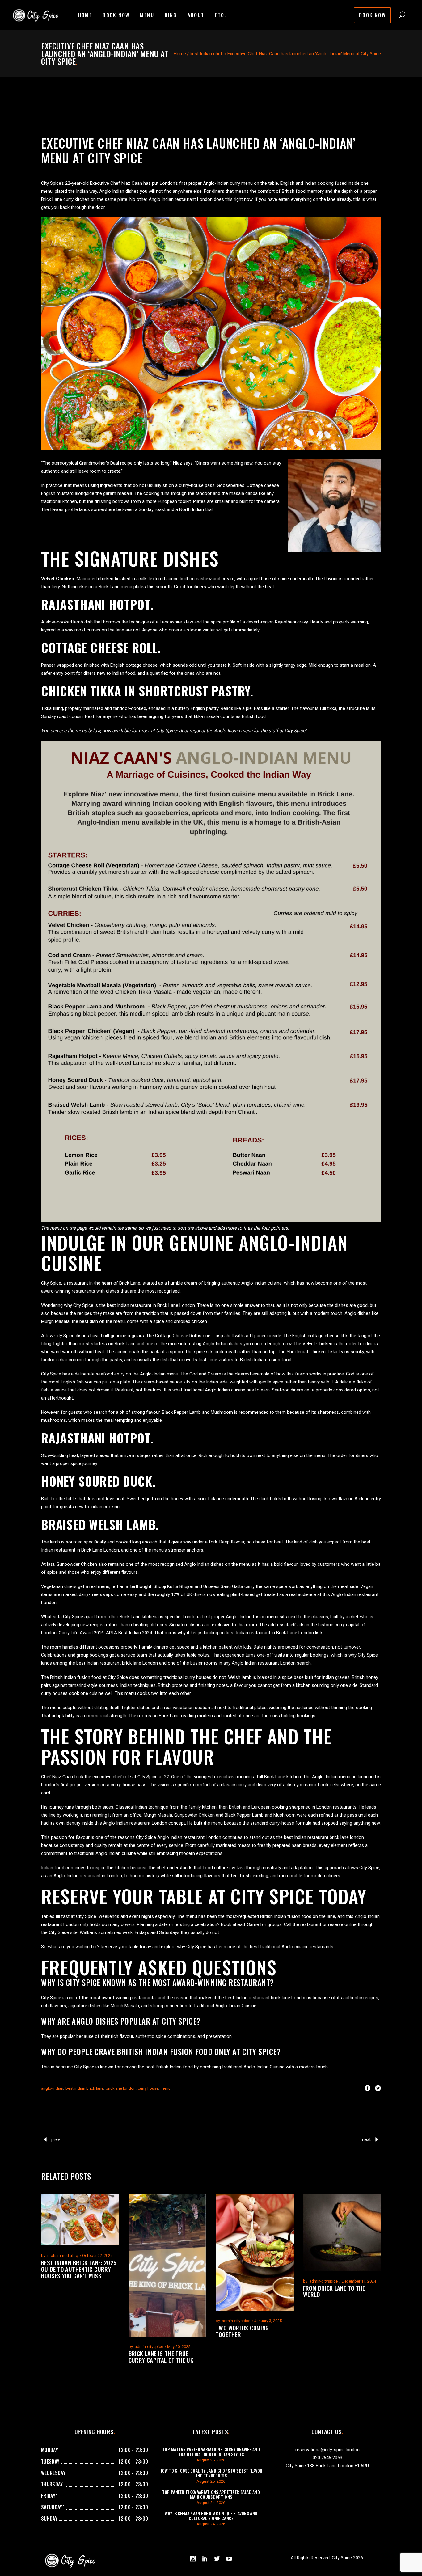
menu (166, 2088)
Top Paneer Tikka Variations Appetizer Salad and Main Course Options (211, 2494)
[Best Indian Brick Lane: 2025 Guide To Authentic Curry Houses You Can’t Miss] (80, 2219)
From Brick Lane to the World (334, 2291)
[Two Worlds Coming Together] (255, 2252)
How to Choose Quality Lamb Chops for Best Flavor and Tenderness (211, 2473)
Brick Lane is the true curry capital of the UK (161, 2356)
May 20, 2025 (179, 2347)
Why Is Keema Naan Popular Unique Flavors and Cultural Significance (211, 2516)
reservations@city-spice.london (327, 2450)
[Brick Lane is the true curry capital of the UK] (168, 2265)
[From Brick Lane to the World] (342, 2232)
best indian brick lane (84, 2088)
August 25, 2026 (211, 2460)
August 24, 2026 (211, 2503)
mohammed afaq (63, 2255)
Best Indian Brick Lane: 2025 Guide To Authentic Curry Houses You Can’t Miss (79, 2269)
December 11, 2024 (359, 2281)
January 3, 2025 (268, 2321)
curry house (148, 2088)
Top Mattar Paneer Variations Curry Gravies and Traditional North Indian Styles (211, 2452)
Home (180, 54)
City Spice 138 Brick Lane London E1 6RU (327, 2466)
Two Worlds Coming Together (242, 2331)
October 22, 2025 (97, 2255)
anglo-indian (52, 2088)
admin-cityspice (149, 2347)
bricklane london (121, 2088)
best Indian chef (206, 54)
